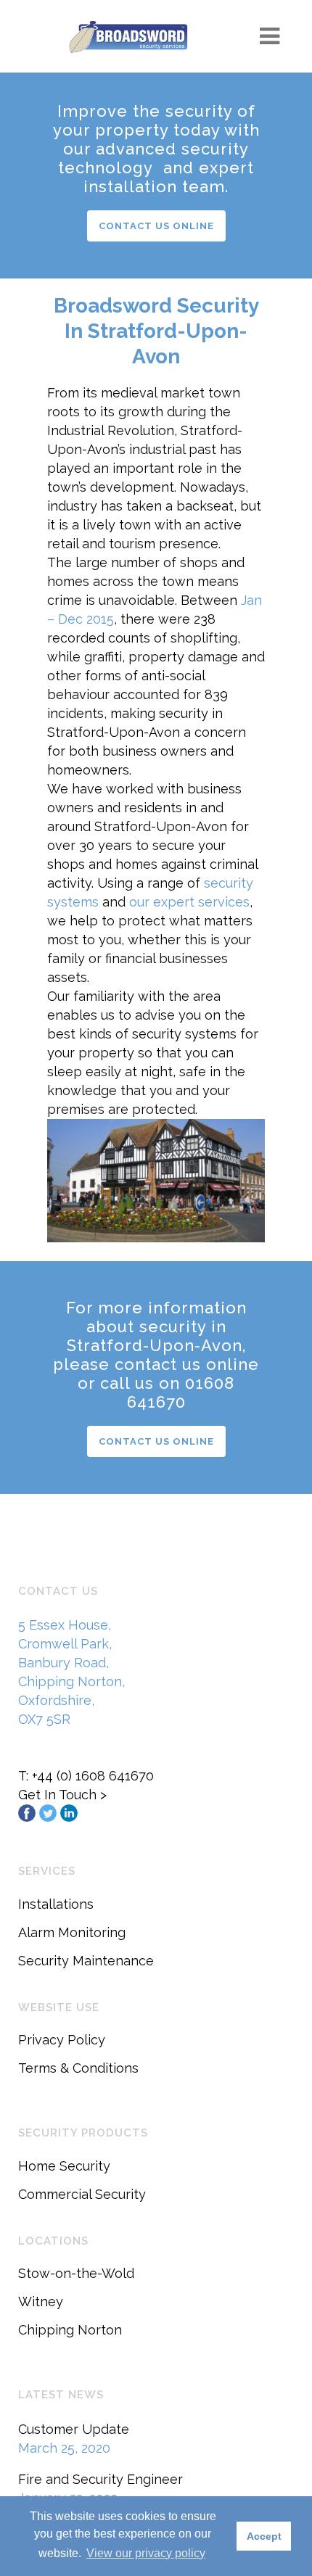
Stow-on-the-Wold (76, 2273)
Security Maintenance (86, 1961)
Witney (41, 2302)
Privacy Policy (62, 2040)
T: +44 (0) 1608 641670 (86, 1776)
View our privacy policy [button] (146, 2553)
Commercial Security (82, 2194)
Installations (56, 1904)
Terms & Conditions (78, 2068)
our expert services (189, 902)
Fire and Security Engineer (100, 2479)
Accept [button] (264, 2536)
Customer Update (74, 2429)
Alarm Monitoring (72, 1932)
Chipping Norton (70, 2330)
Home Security (64, 2166)
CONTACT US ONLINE (156, 226)
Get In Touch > (62, 1795)
